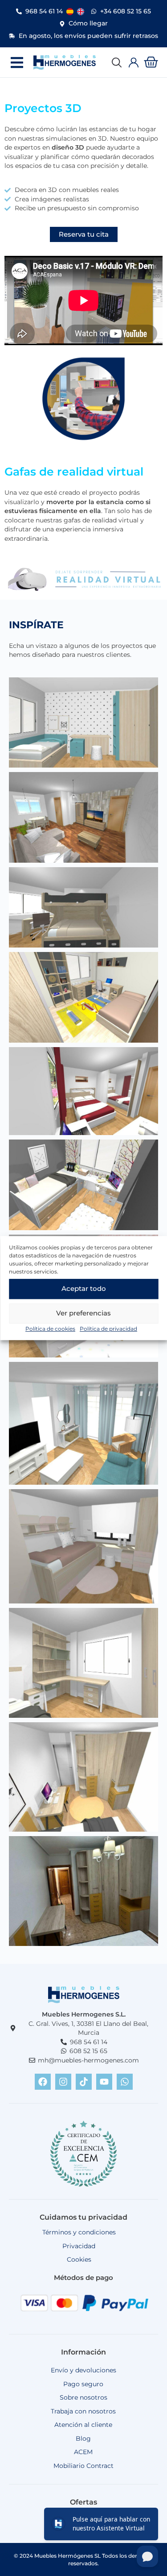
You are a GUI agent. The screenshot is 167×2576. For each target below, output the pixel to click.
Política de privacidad (108, 1329)
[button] (17, 62)
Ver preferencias (83, 1313)
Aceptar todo (84, 1288)
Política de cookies (50, 1329)
